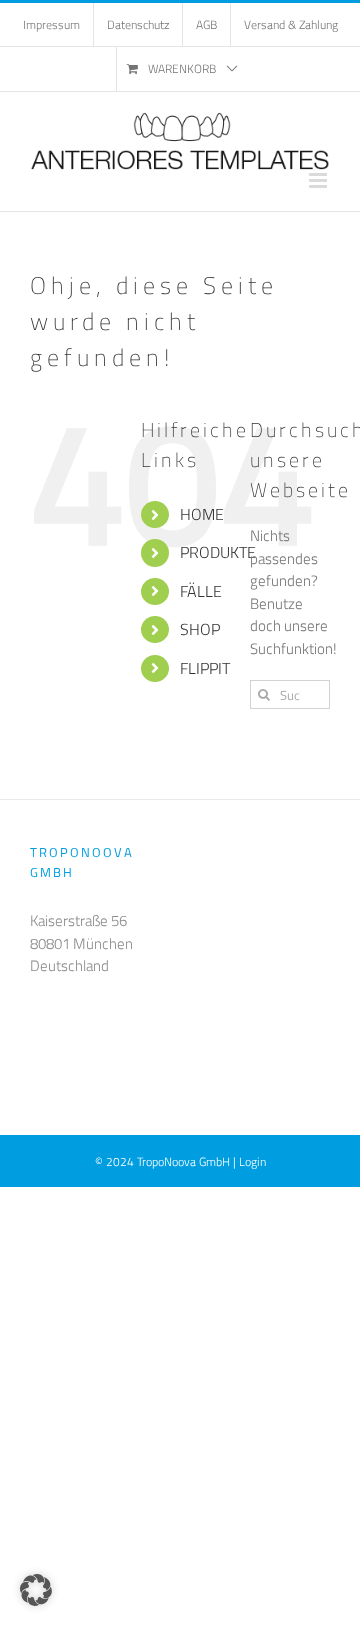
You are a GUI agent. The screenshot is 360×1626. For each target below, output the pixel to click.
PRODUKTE (218, 552)
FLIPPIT (205, 668)
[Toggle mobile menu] (319, 180)
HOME (202, 514)
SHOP (200, 629)
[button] (36, 1590)
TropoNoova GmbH (183, 1161)
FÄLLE (201, 591)
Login (252, 1161)
